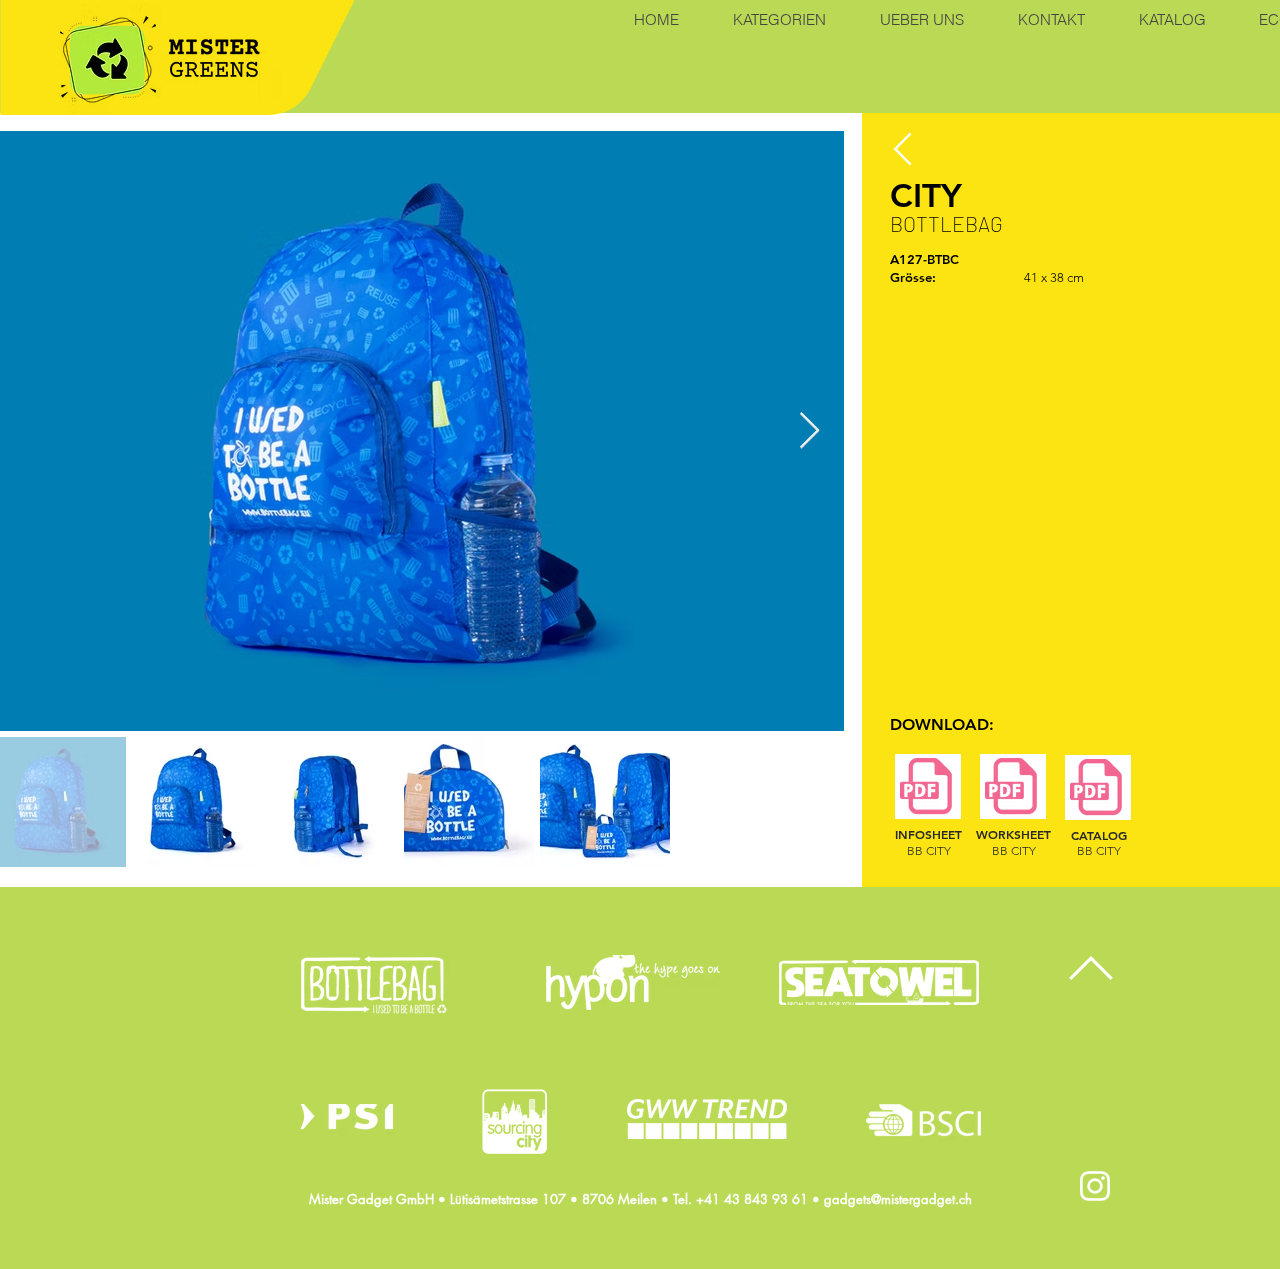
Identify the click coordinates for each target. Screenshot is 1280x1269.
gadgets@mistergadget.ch (898, 1199)
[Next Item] (809, 431)
